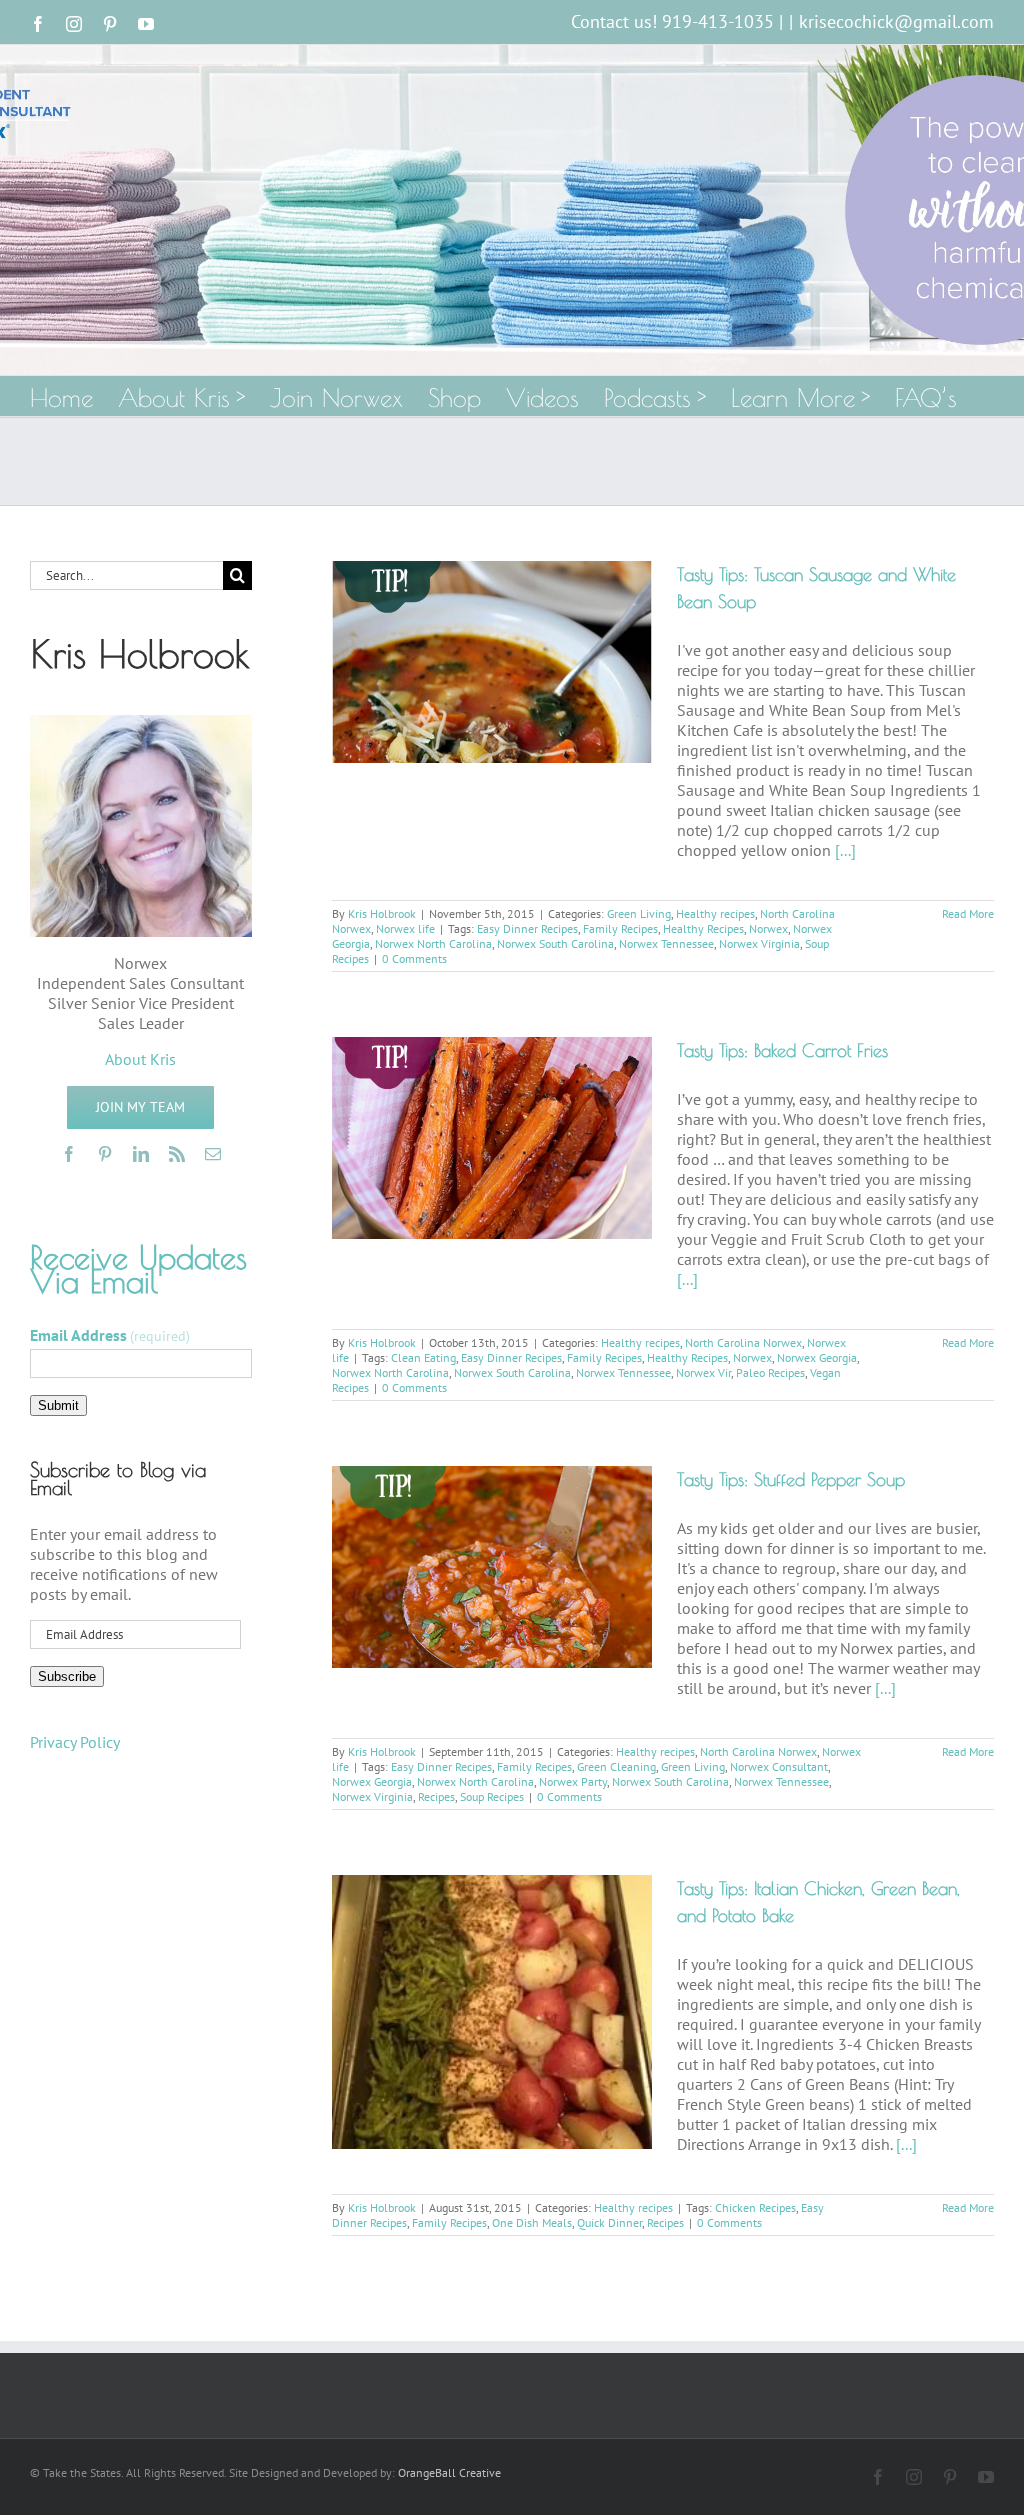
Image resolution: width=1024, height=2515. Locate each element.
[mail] (213, 1154)
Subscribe (67, 1676)
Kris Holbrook (382, 913)
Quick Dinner (609, 2222)
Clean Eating (423, 1357)
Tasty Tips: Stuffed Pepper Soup (791, 1479)
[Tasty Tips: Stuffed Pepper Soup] (492, 1567)
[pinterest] (105, 1154)
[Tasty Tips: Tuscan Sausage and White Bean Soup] (492, 662)
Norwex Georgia (817, 1357)
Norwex (768, 928)
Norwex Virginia (759, 943)
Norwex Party (573, 1781)
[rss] (177, 1154)
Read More (968, 913)
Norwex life (405, 928)
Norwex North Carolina (433, 943)
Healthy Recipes (703, 928)
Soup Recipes (492, 1796)
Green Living (639, 913)
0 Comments (414, 958)
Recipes (436, 1796)
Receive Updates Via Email (138, 1269)
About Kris (140, 1059)
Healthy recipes (715, 913)
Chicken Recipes (755, 2207)
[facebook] (69, 1154)
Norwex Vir (703, 1372)
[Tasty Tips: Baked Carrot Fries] (492, 1138)
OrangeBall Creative (449, 2472)
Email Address (110, 1335)
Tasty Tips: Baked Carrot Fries (782, 1050)
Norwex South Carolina (555, 943)
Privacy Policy (75, 1742)
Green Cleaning (616, 1766)
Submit (58, 1405)
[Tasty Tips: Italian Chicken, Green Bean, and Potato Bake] (492, 2012)
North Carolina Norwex (743, 1342)
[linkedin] (141, 1154)
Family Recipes (620, 928)
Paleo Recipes (770, 1372)
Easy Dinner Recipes (527, 928)
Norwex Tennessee (666, 943)
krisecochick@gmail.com (896, 21)
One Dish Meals (532, 2222)
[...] (845, 850)
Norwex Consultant (779, 1766)
